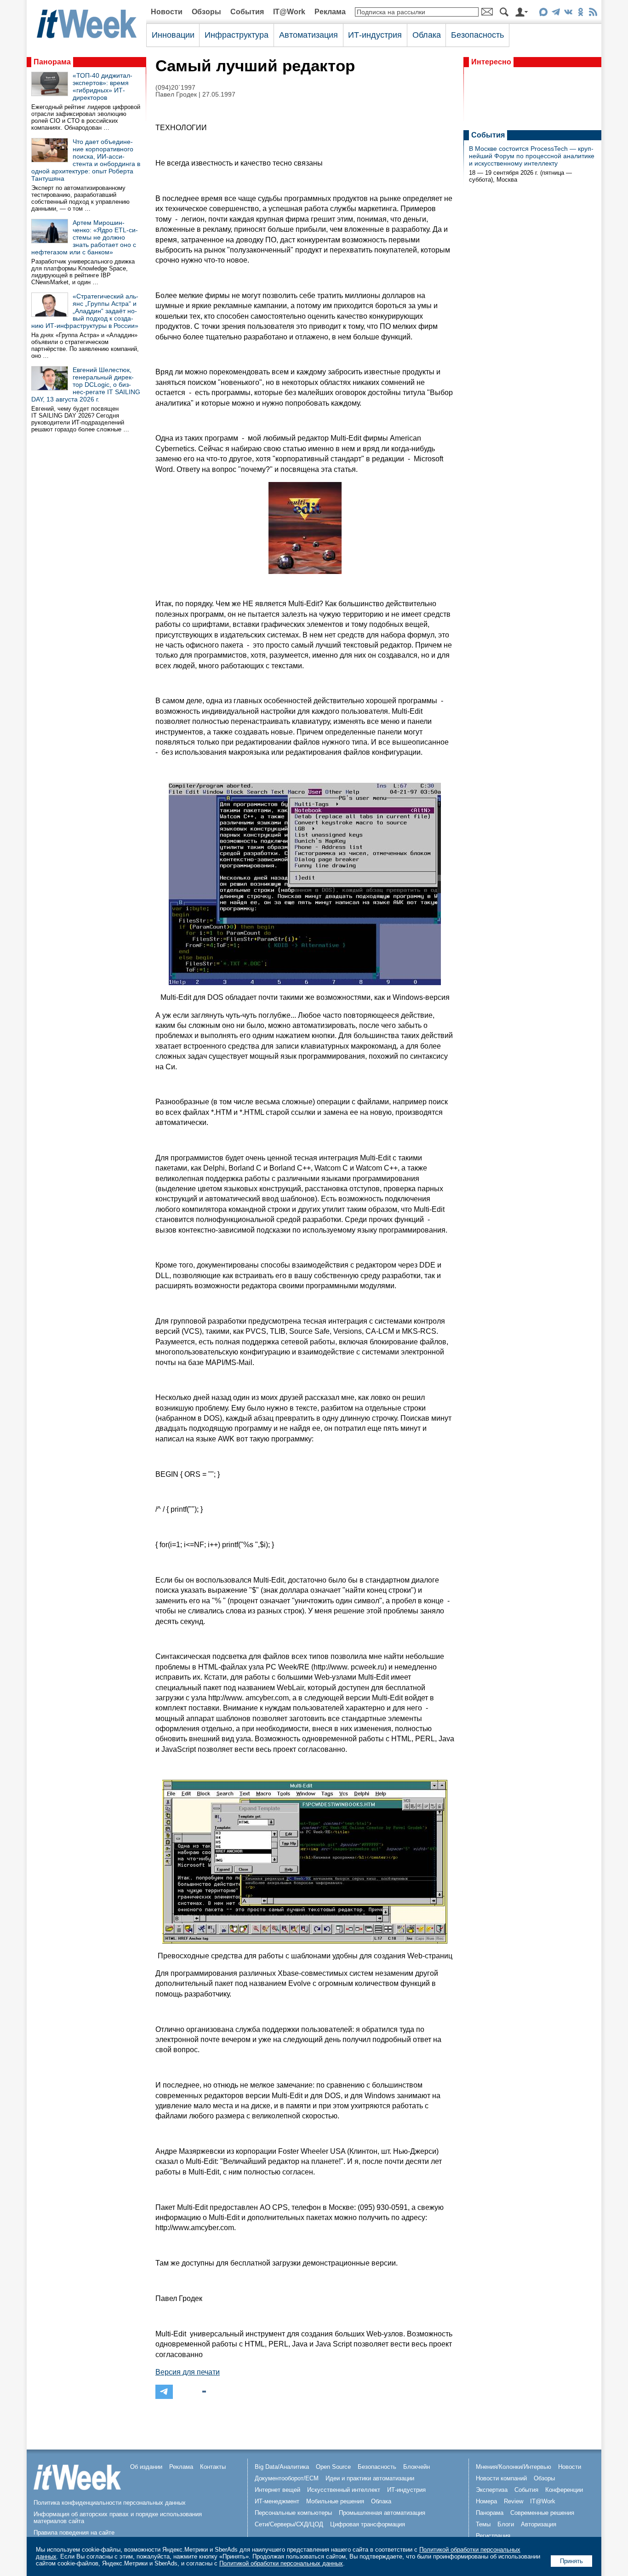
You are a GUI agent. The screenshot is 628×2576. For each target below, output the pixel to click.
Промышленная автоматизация (382, 2513)
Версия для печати (188, 2372)
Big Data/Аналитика (282, 2467)
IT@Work (289, 12)
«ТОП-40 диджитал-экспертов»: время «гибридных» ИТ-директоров (103, 86)
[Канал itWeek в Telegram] (556, 14)
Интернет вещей (277, 2490)
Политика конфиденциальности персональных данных (110, 2503)
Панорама (52, 62)
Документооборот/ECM (287, 2478)
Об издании (146, 2467)
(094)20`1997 (175, 88)
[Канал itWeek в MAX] (543, 14)
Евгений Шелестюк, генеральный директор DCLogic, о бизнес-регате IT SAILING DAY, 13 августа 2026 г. (86, 384)
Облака (427, 35)
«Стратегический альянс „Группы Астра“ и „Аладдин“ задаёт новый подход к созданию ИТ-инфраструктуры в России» (85, 311)
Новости (167, 12)
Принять (571, 2561)
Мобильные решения (335, 2501)
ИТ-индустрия (375, 35)
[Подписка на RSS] (593, 14)
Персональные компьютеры (293, 2513)
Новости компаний (501, 2478)
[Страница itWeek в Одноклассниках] (580, 14)
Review (514, 2501)
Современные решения (542, 2513)
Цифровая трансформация (368, 2524)
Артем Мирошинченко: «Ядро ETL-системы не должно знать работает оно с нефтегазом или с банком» (85, 237)
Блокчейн (417, 2467)
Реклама (330, 12)
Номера (486, 2501)
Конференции (564, 2490)
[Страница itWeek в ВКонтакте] (568, 14)
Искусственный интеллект (344, 2490)
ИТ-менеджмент (277, 2501)
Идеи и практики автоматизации (370, 2478)
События (247, 12)
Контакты (213, 2467)
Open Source (333, 2467)
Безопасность (477, 35)
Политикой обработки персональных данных (281, 2563)
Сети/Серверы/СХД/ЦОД (289, 2524)
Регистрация (493, 2536)
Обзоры (206, 12)
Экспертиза (492, 2490)
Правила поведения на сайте (74, 2533)
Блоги (506, 2524)
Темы (483, 2524)
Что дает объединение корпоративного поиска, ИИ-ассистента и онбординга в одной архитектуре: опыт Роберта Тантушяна (86, 160)
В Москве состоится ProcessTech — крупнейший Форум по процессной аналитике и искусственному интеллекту (532, 156)
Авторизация (539, 2524)
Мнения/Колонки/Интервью (514, 2467)
